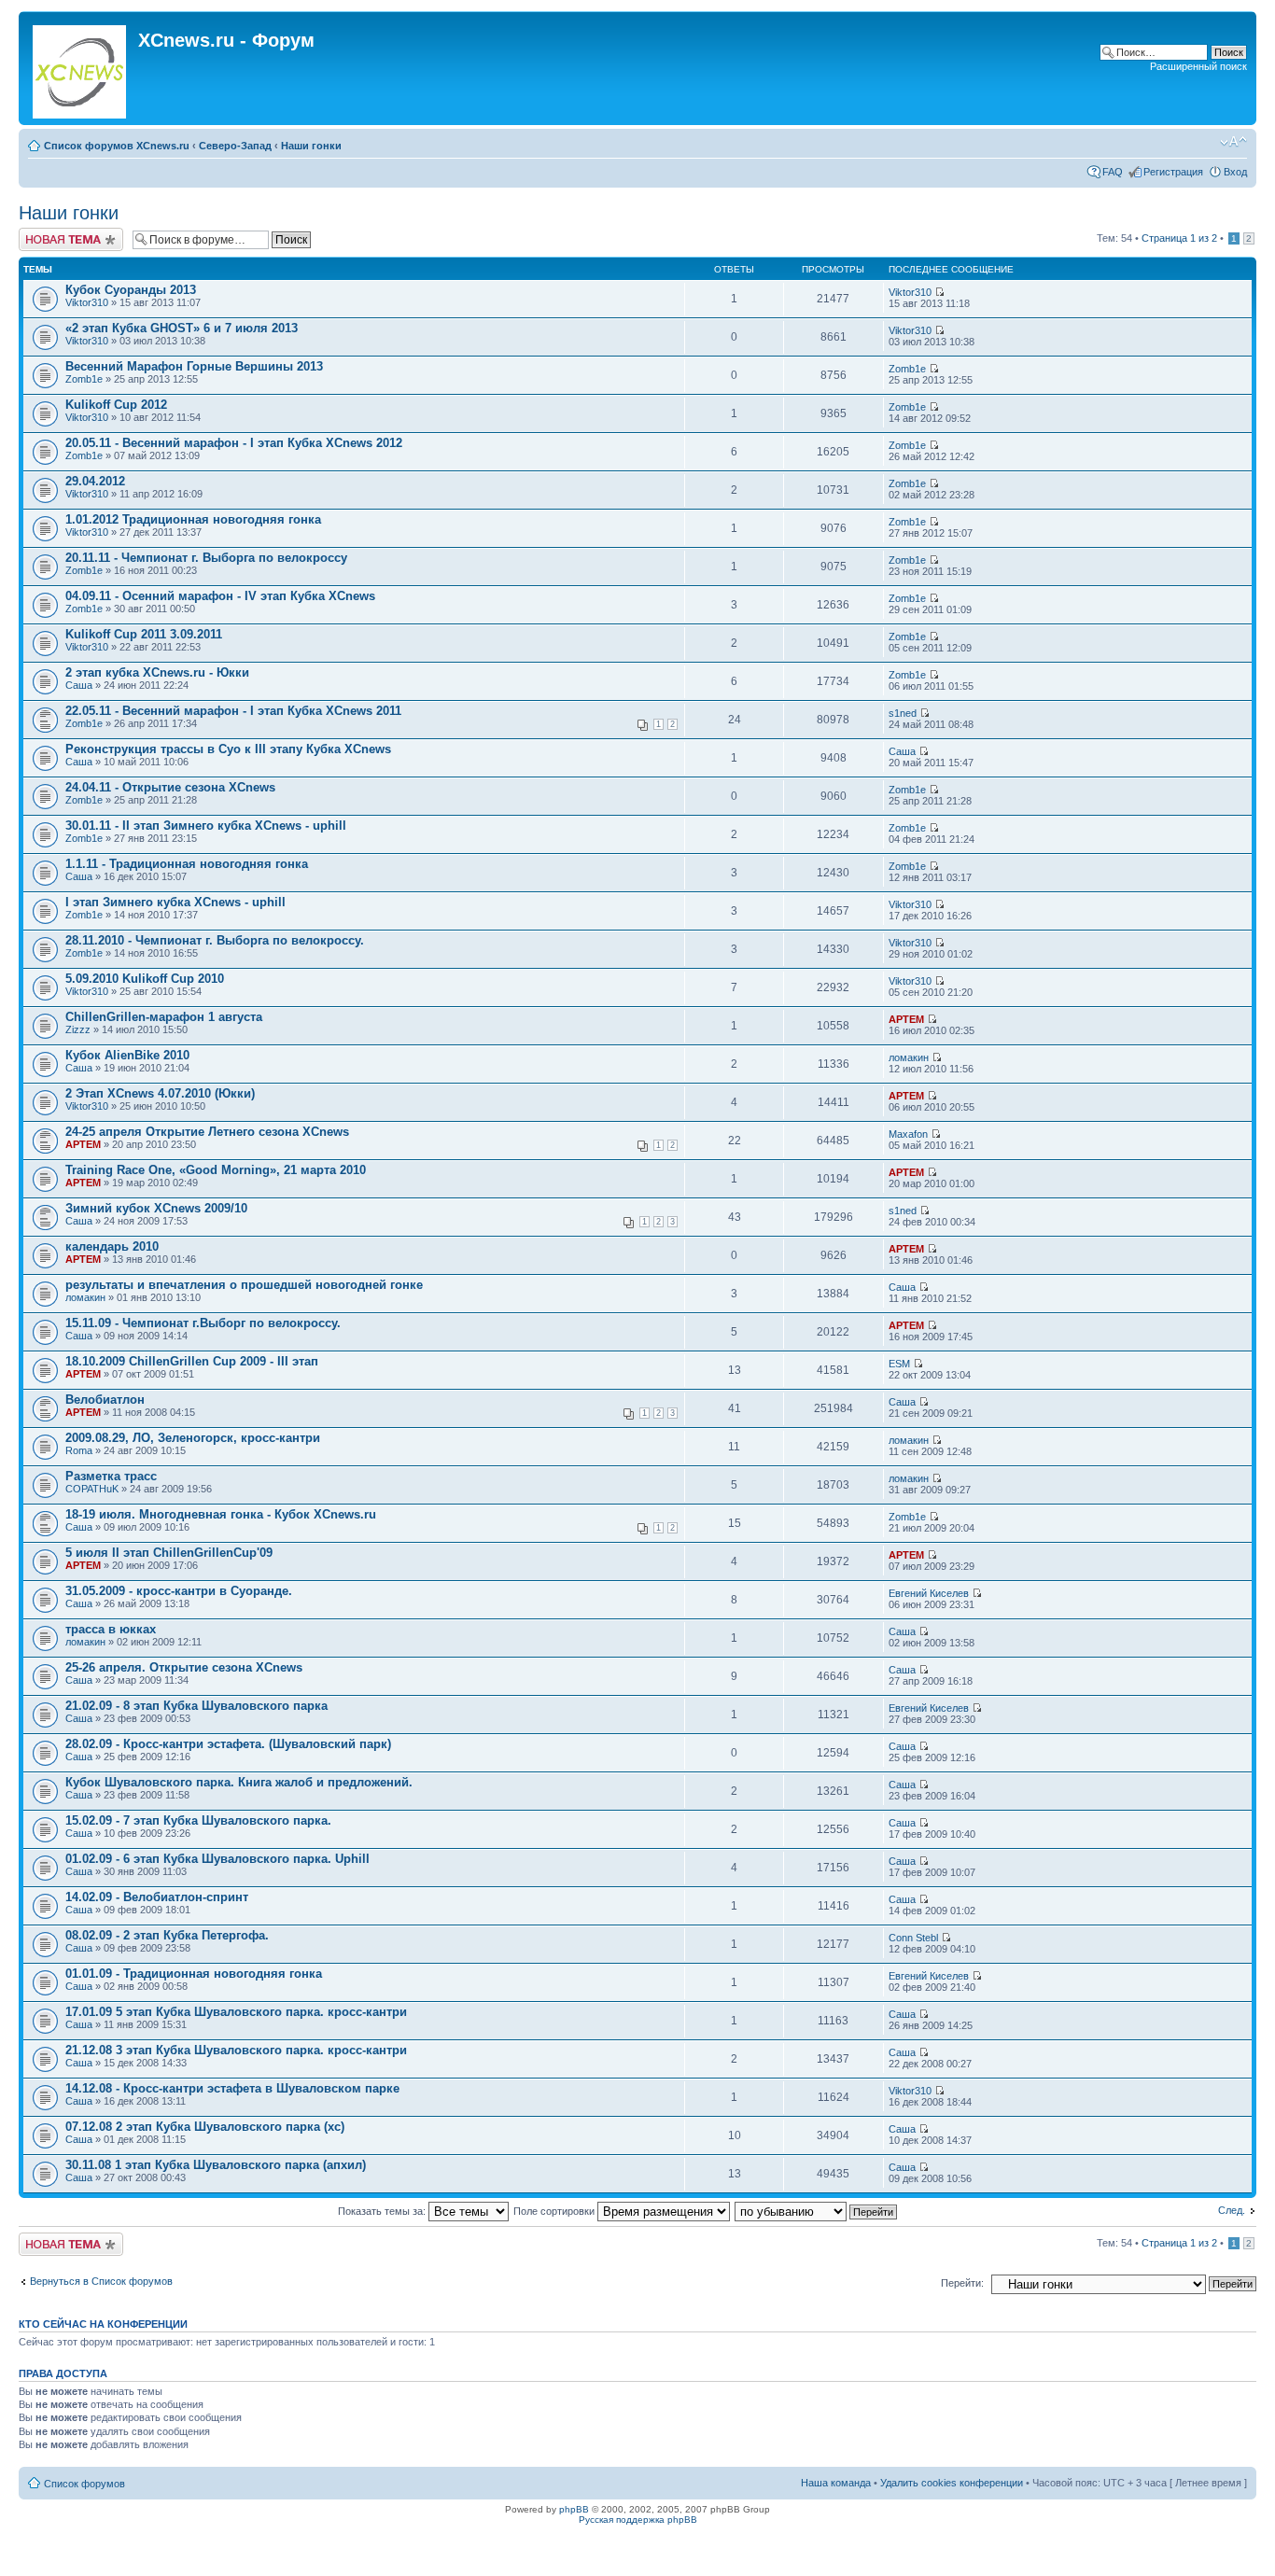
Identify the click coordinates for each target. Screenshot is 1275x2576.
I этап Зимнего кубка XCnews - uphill (175, 902)
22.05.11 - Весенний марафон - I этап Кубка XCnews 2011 (233, 711)
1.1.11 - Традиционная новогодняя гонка (187, 864)
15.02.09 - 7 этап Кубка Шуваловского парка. (198, 1820)
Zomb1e (84, 379)
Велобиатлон (105, 1400)
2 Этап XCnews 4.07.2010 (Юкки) (160, 1093)
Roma (79, 1450)
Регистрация (1173, 172)
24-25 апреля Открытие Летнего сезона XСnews (207, 1132)
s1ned (903, 713)
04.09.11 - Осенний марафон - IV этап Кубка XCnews (220, 596)
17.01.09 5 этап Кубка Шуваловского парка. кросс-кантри (236, 2012)
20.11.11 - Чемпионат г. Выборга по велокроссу (206, 558)
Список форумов (84, 2484)
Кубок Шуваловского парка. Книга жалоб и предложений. (239, 1782)
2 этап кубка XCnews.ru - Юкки (157, 672)
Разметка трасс (111, 1476)
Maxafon (908, 1134)
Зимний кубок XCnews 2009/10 (156, 1208)
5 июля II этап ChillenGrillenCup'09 (169, 1553)
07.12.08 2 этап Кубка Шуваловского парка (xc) (205, 2127)
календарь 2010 (112, 1246)
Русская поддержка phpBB (638, 2520)
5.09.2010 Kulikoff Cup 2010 (145, 979)
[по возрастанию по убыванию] (817, 2211)
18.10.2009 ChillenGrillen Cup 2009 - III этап (192, 1361)
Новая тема (47, 233)
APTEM (906, 1019)
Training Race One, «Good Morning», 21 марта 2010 (216, 1170)
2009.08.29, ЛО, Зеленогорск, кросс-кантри (193, 1438)
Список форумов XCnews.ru (117, 146)
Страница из (1179, 238)
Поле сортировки (555, 2211)
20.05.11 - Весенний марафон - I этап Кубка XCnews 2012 (234, 443)
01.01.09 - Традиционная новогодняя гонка (194, 1974)
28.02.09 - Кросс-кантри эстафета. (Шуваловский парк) (228, 1744)
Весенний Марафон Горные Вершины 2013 (194, 366)
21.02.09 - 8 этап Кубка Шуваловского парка (196, 1706)
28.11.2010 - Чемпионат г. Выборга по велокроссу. (215, 940)
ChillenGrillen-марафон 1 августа (164, 1017)
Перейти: (962, 2283)
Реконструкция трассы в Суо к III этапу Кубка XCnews (228, 749)
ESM (899, 1364)
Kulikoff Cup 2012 (116, 405)
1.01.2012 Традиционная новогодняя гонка (193, 519)
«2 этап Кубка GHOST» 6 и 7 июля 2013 (182, 328)
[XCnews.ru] (81, 68)
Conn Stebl (913, 1938)
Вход (1235, 172)
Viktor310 (87, 302)
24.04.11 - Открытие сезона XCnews (170, 787)
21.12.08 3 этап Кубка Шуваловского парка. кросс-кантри (236, 2050)
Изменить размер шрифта (1233, 142)
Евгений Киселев (929, 1593)
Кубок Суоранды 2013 (131, 290)
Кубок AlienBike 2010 (127, 1055)
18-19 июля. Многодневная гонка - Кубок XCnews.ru (221, 1514)
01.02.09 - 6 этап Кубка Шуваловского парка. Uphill (217, 1859)
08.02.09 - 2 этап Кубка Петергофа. (167, 1935)
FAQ (1113, 172)
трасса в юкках (111, 1629)
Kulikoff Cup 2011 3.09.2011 (144, 634)
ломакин (909, 1057)
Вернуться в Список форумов (101, 2281)
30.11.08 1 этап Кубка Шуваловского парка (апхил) (216, 2165)
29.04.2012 (95, 481)
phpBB (574, 2509)
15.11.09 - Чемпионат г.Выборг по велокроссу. (203, 1323)
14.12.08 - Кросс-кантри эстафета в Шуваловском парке (232, 2088)
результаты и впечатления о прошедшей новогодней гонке (244, 1285)
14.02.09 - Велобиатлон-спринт (157, 1897)
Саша (79, 685)
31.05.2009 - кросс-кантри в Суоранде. (179, 1591)
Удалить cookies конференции (952, 2483)
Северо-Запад (235, 146)
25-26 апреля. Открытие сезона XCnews (184, 1667)
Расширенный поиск (1198, 66)
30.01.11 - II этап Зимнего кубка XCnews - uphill (206, 826)
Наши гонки (311, 146)
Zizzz (78, 1029)
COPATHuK (92, 1489)
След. (1232, 2210)
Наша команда (836, 2483)
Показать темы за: (383, 2211)
